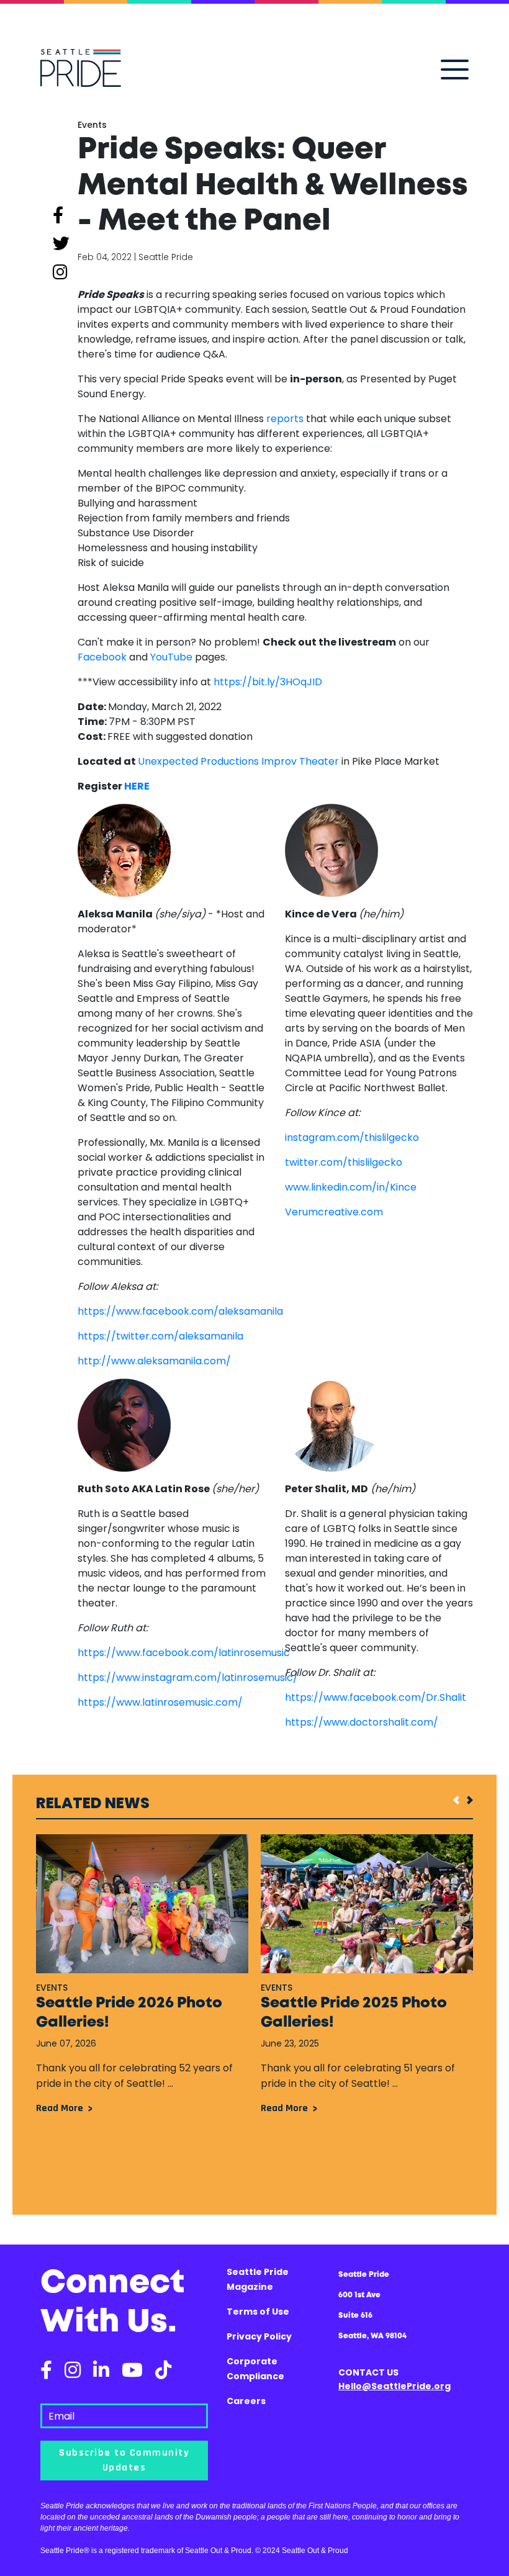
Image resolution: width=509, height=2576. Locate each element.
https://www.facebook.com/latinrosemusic (184, 1653)
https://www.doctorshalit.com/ (362, 1722)
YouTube (171, 657)
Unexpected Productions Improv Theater (238, 761)
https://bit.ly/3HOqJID (268, 682)
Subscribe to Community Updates (124, 2460)
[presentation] (453, 1800)
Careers (246, 2401)
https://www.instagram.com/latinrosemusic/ (188, 1678)
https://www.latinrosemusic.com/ (160, 1702)
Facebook (102, 657)
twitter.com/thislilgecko (344, 1162)
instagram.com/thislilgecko (352, 1137)
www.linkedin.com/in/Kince (351, 1187)
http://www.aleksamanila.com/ (154, 1361)
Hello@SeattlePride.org (394, 2386)
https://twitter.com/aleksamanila (160, 1336)
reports (285, 419)
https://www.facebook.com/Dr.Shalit (376, 1697)
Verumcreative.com (334, 1212)
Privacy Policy (259, 2336)
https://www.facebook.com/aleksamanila (180, 1311)
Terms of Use (258, 2312)
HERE (137, 786)
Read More (60, 2108)
